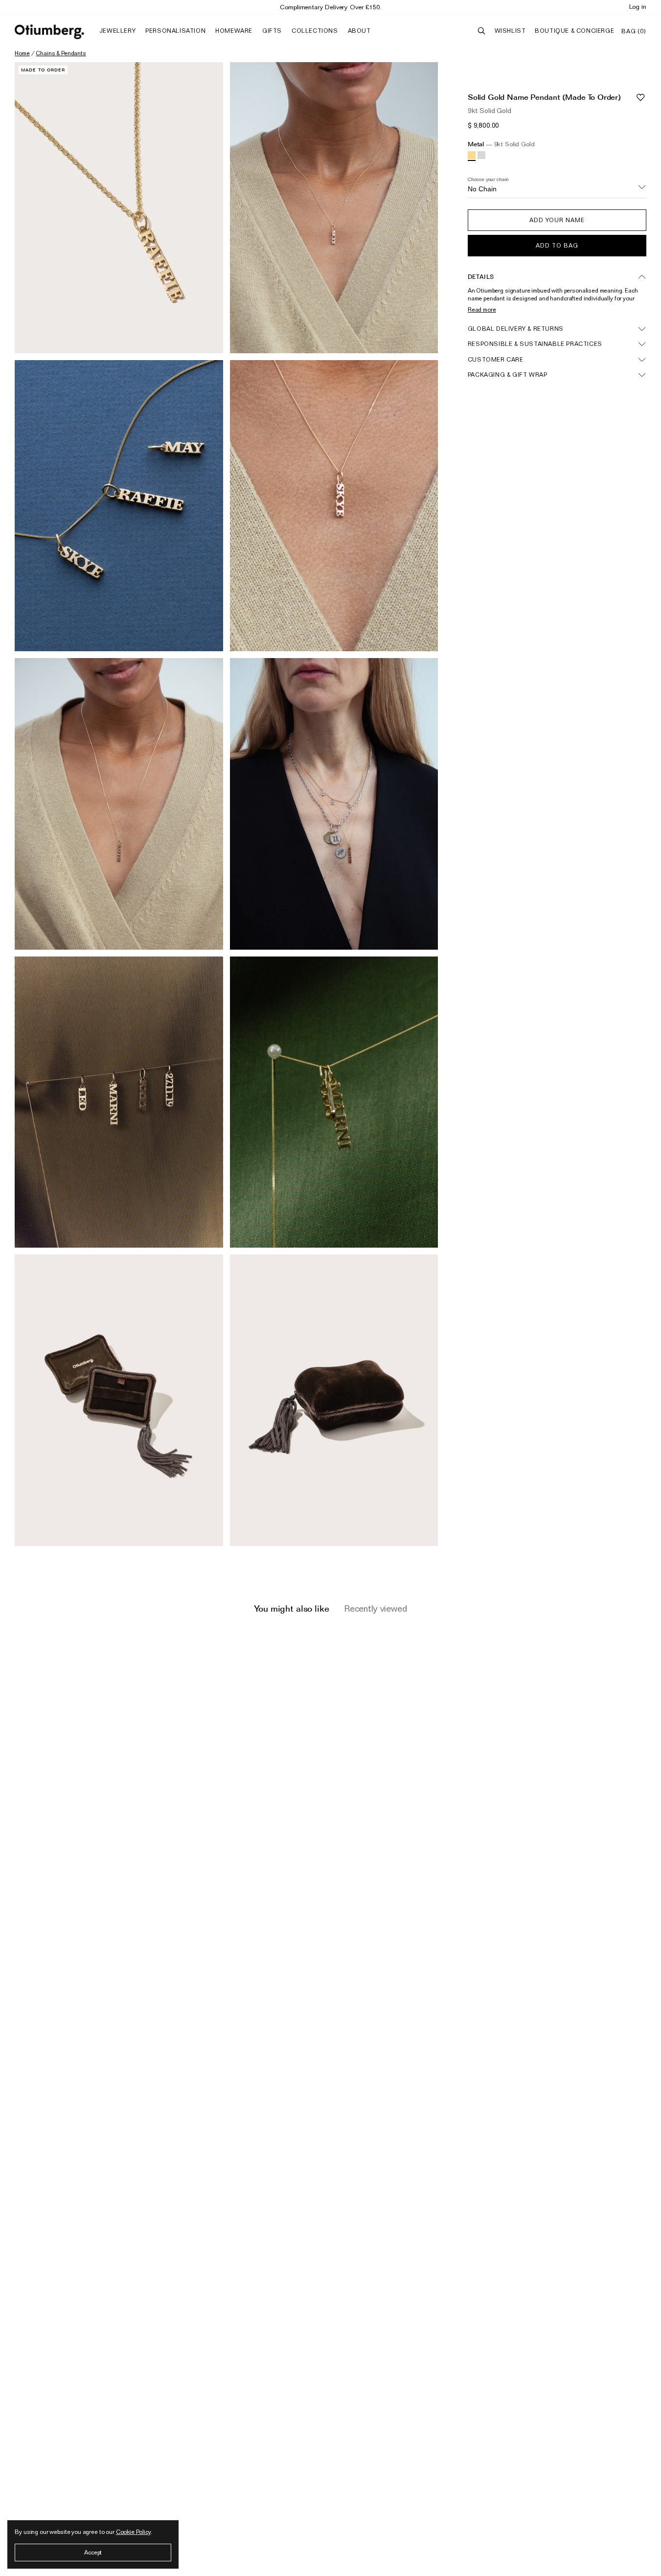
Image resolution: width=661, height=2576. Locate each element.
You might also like (291, 1608)
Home (22, 53)
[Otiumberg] (49, 32)
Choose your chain (488, 179)
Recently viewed (376, 1608)
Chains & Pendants (61, 53)
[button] (557, 220)
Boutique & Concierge (574, 31)
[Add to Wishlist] (640, 97)
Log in (638, 6)
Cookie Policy (133, 2532)
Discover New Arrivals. (331, 7)
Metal (501, 144)
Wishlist (510, 31)
